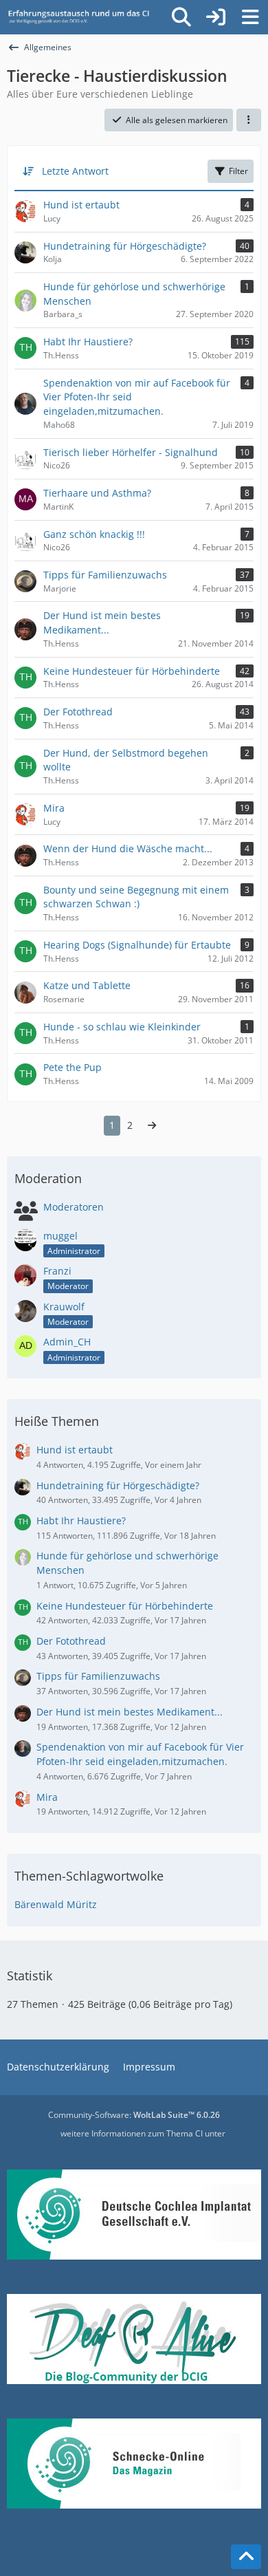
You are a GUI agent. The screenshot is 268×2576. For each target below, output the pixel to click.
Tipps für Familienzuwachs (98, 1676)
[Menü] (250, 17)
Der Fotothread (71, 1641)
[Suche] (181, 17)
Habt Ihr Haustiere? (81, 1520)
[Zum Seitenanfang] (246, 2557)
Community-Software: (134, 2115)
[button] (249, 120)
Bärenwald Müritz (56, 1904)
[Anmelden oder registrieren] (216, 17)
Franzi (57, 1271)
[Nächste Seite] (152, 1126)
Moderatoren (74, 1207)
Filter (238, 171)
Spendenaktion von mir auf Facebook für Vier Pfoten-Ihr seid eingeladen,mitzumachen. (140, 1754)
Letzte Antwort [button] (75, 171)
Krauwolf (64, 1307)
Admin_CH (67, 1342)
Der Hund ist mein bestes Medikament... (130, 1712)
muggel (60, 1236)
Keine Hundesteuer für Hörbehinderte (125, 1606)
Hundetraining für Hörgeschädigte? (118, 1485)
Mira (47, 1797)
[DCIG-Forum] (82, 17)
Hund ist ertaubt (75, 1450)
